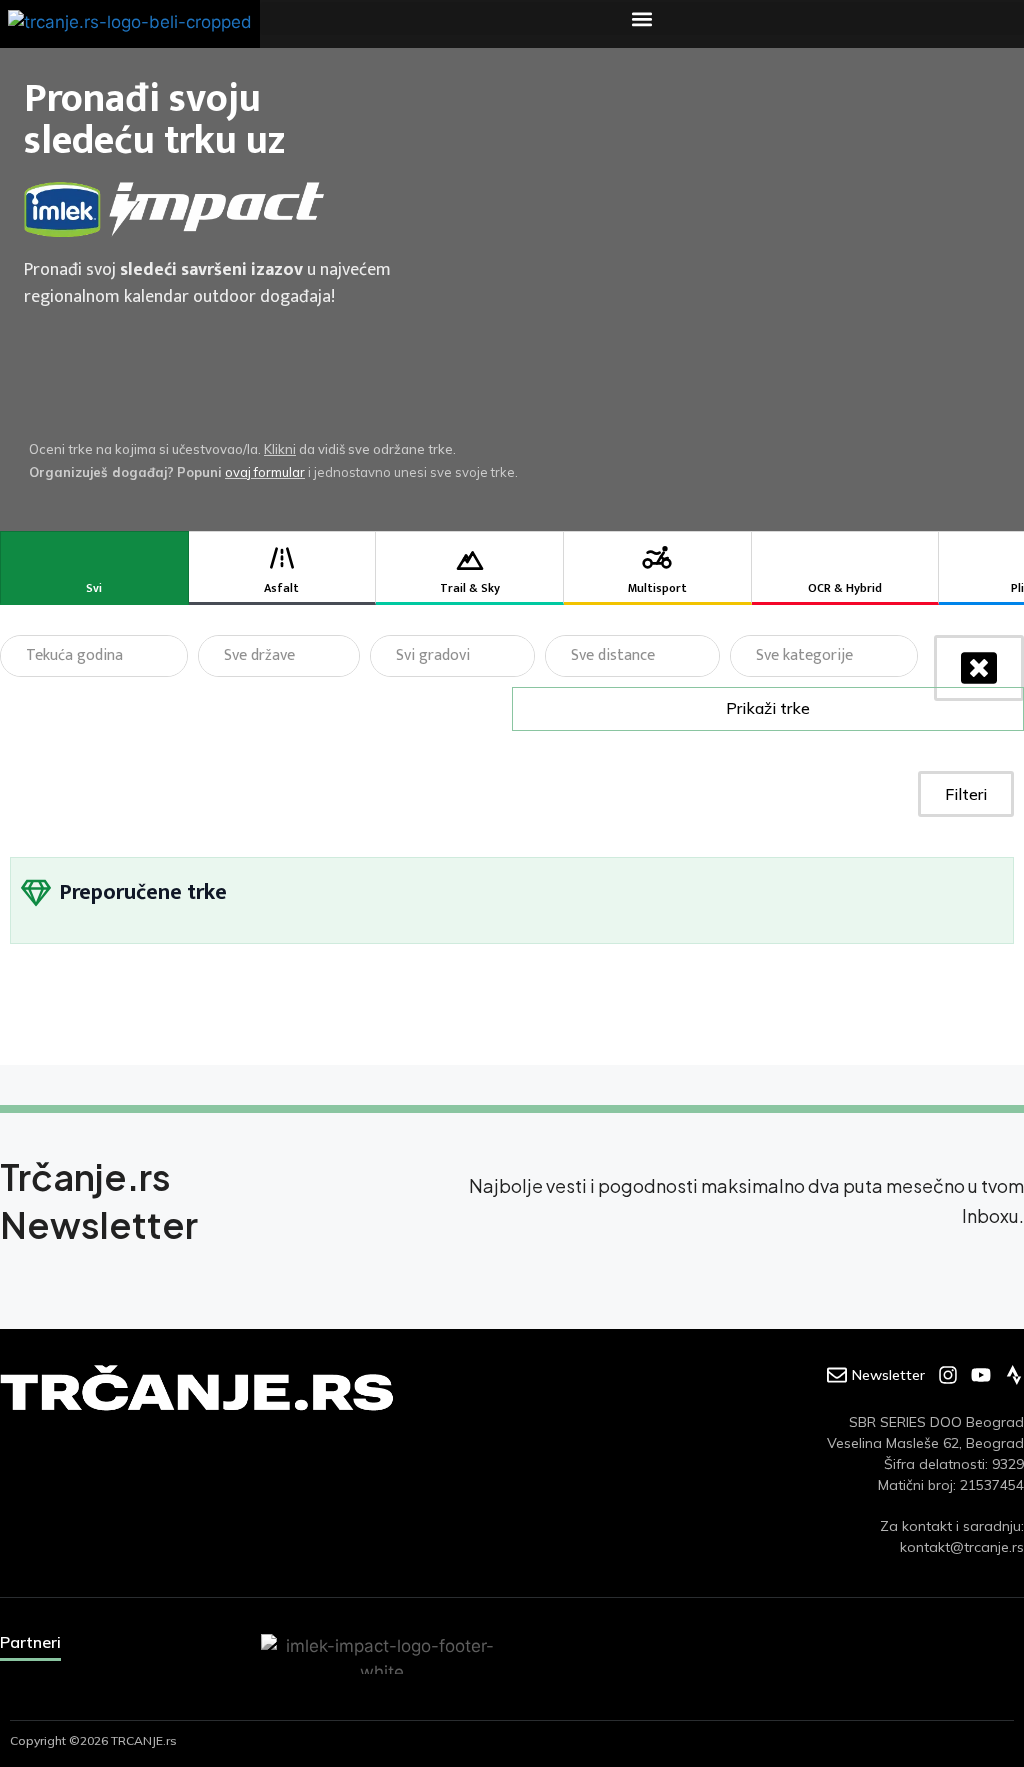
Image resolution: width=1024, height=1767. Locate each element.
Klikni (280, 449)
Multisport (657, 588)
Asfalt (281, 588)
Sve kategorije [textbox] (804, 655)
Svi (94, 588)
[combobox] (94, 656)
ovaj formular (265, 472)
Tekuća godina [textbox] (74, 655)
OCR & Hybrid (845, 588)
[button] (642, 18)
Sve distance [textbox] (613, 655)
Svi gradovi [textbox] (433, 655)
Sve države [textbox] (259, 655)
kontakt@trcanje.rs (962, 1547)
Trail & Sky (470, 588)
